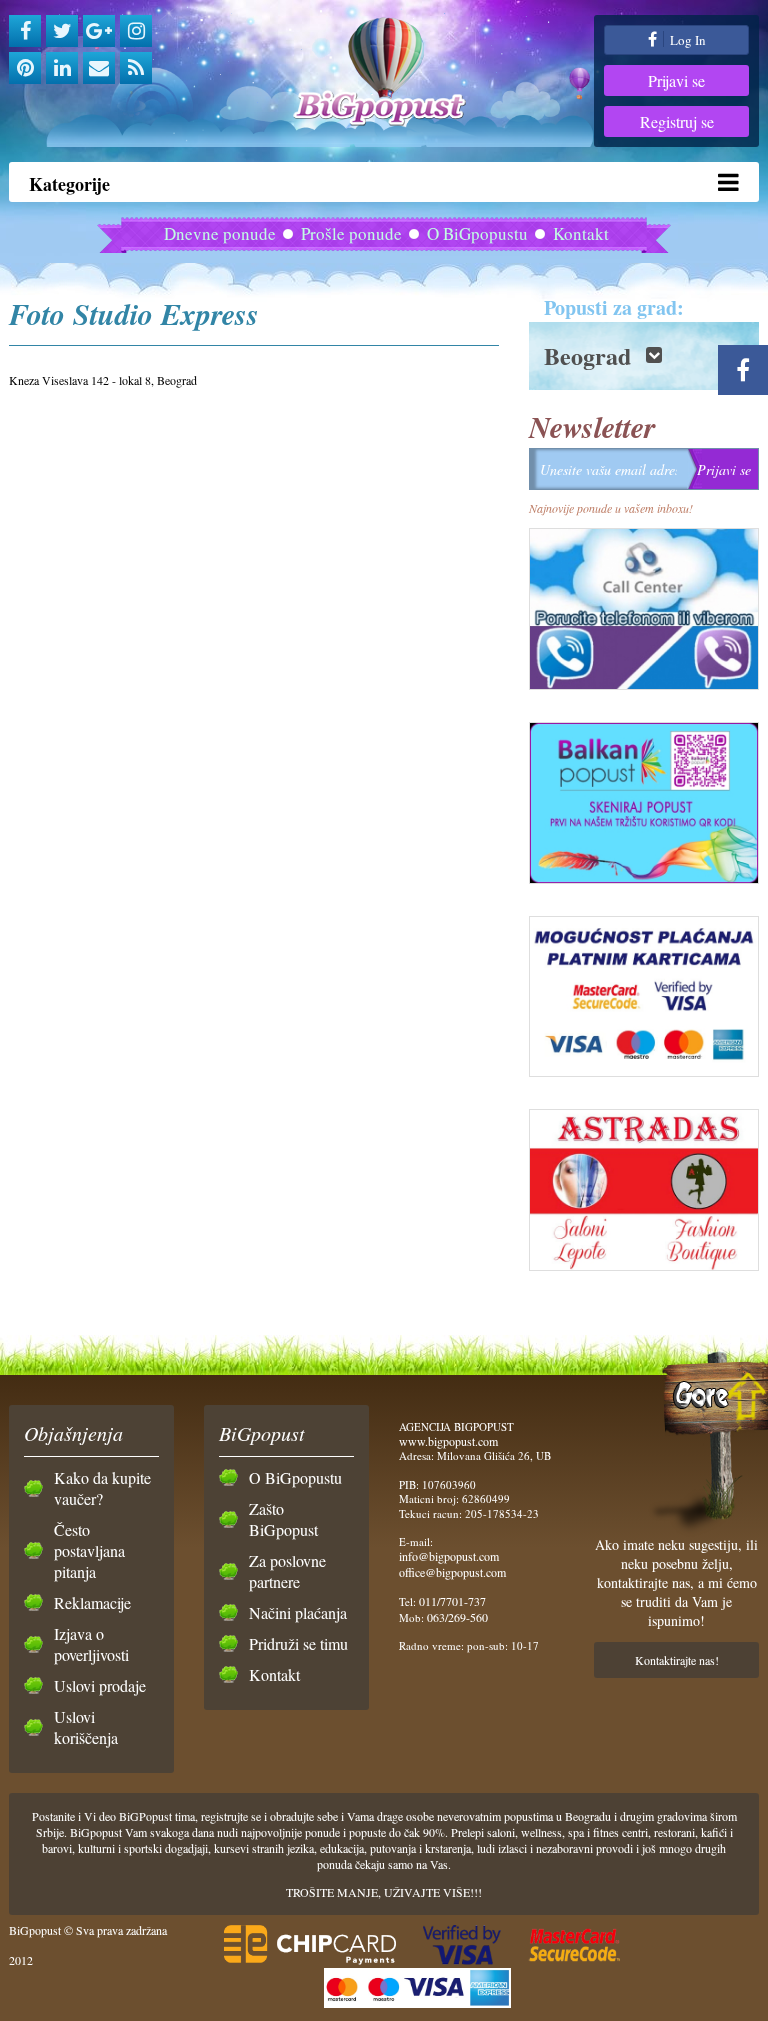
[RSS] (136, 68)
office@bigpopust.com (452, 1572)
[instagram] (136, 31)
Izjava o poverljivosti (91, 1644)
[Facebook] (25, 31)
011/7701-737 (452, 1601)
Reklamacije (92, 1602)
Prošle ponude (351, 233)
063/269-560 (457, 1617)
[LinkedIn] (62, 68)
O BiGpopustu (477, 233)
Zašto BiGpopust (283, 1519)
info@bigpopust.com (449, 1556)
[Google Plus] (99, 31)
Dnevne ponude (220, 233)
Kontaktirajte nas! (677, 1660)
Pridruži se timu (298, 1643)
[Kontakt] (99, 68)
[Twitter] (62, 31)
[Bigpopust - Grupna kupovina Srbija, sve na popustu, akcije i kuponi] (384, 72)
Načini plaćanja (298, 1612)
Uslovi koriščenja (86, 1727)
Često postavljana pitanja (89, 1550)
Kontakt (581, 233)
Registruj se (677, 121)
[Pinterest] (25, 68)
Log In (686, 40)
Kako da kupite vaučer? (102, 1488)
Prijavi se (676, 80)
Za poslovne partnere (287, 1571)
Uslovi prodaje (100, 1685)
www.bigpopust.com (448, 1441)
